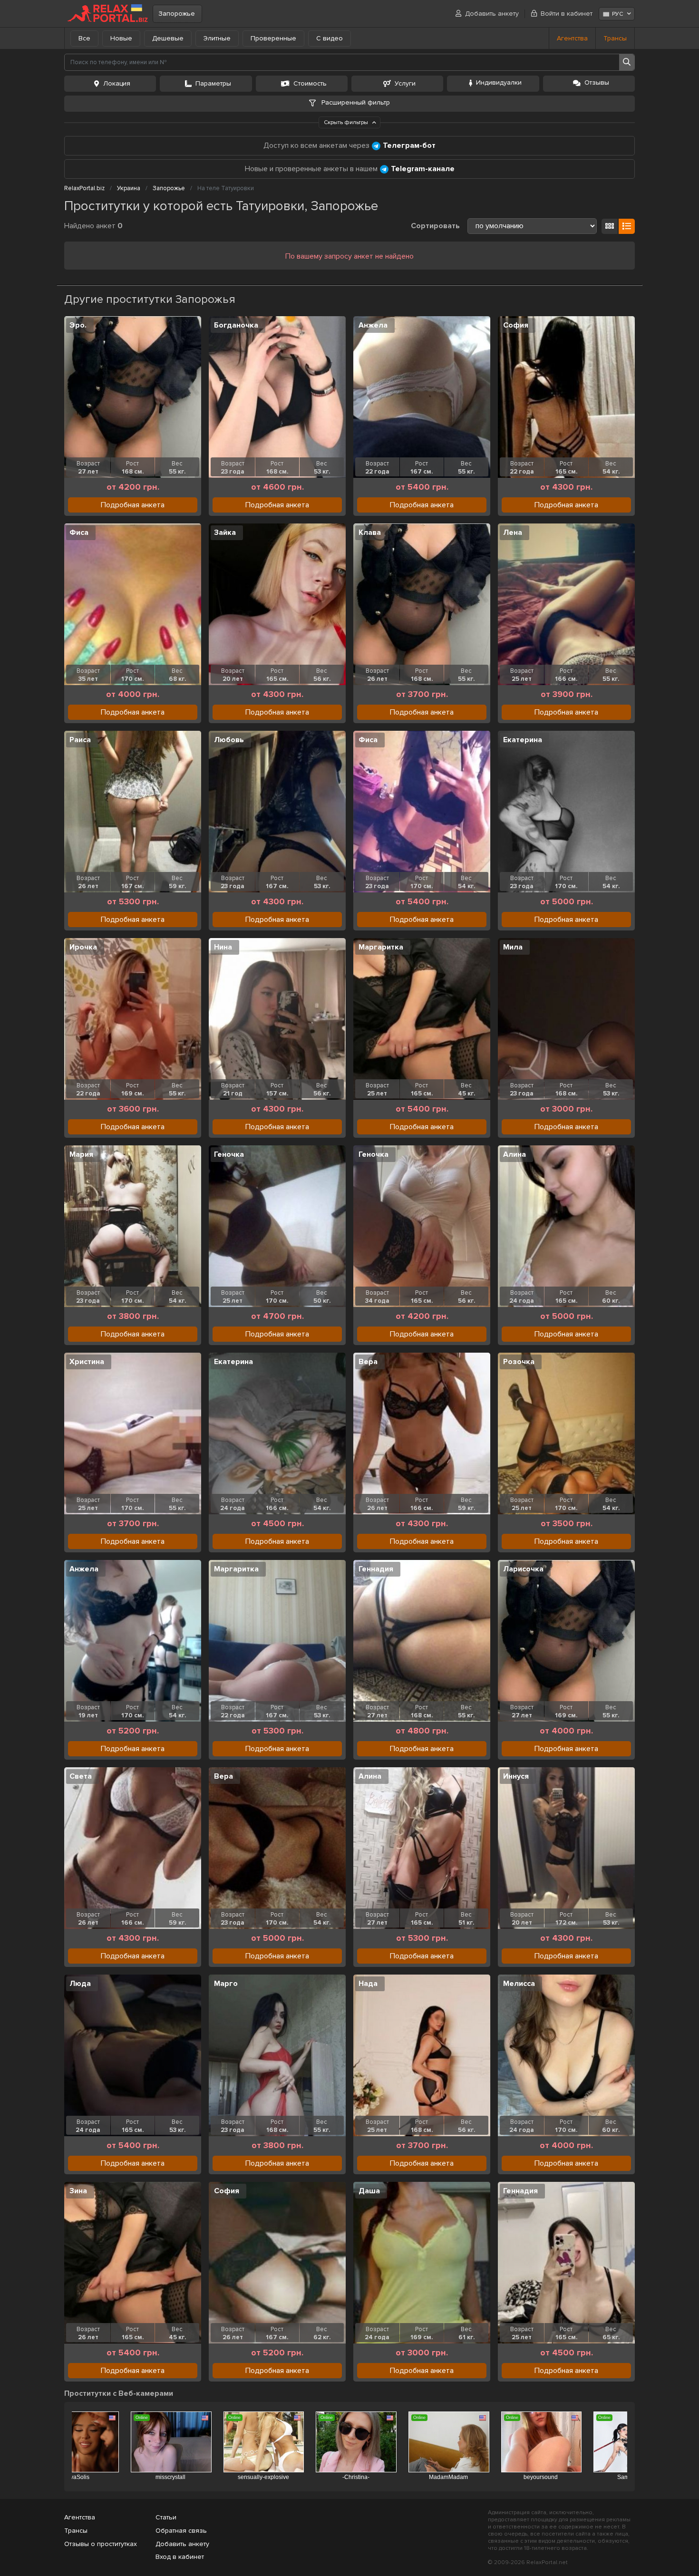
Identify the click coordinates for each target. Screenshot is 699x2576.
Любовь (229, 740)
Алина (515, 1154)
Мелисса (519, 1984)
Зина (78, 2191)
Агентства (572, 38)
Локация (117, 83)
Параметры (213, 83)
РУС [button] (617, 14)
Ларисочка (523, 1569)
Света (81, 1776)
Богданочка (236, 325)
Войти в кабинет (567, 14)
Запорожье (177, 14)
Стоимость (310, 83)
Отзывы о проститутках (101, 2544)
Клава (370, 533)
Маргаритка (381, 947)
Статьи (166, 2517)
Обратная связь (181, 2531)
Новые (121, 38)
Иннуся (516, 1776)
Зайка (225, 533)
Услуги (405, 83)
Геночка (229, 1154)
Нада (368, 1984)
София (516, 325)
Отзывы (597, 82)
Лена (513, 533)
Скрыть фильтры (347, 122)
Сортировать (435, 226)
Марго (226, 1984)
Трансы (615, 38)
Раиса (80, 740)
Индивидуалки (499, 82)
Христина (87, 1362)
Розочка (519, 1362)
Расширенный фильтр (355, 102)
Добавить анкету (492, 14)
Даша (369, 2191)
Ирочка (83, 947)
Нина (223, 947)
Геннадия (376, 1569)
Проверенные (273, 38)
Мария (81, 1154)
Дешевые (168, 38)
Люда (80, 1984)
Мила (513, 947)
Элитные (217, 38)
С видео (330, 38)
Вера (368, 1362)
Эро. (78, 325)
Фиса (79, 533)
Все (84, 38)
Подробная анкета (133, 505)
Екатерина (523, 740)
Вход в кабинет (180, 2557)
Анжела (373, 325)
